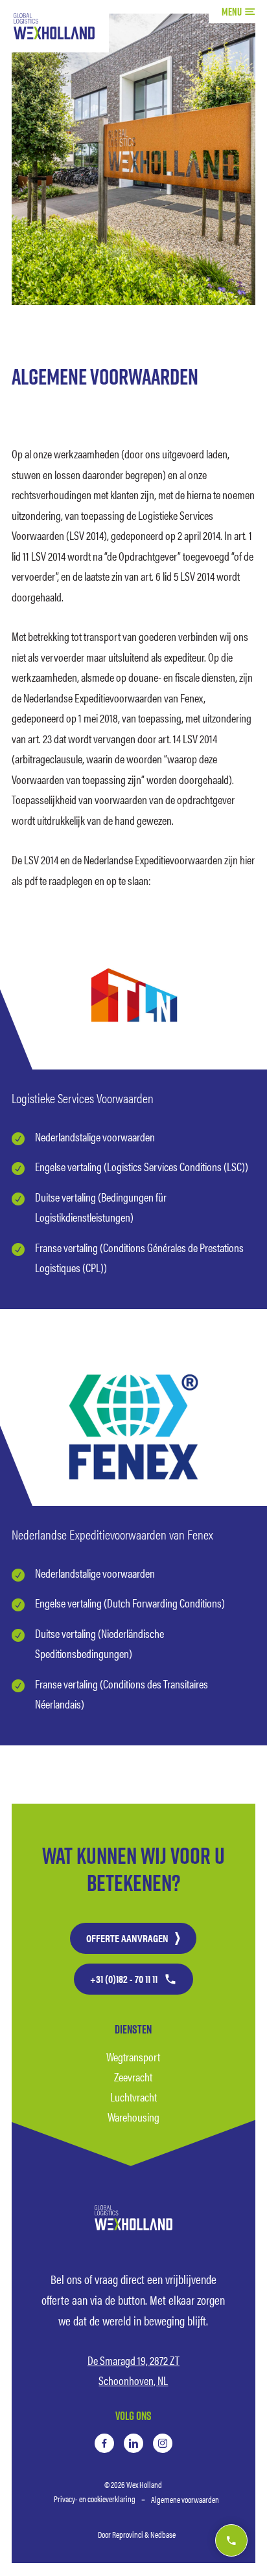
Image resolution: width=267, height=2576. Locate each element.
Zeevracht (133, 2077)
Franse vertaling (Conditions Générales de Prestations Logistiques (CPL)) (139, 1258)
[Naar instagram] (163, 2443)
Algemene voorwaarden (185, 2499)
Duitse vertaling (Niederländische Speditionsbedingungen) (99, 1643)
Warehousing (133, 2117)
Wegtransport (133, 2056)
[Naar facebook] (104, 2443)
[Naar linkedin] (133, 2443)
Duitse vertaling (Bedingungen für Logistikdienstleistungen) (101, 1207)
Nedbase (163, 2534)
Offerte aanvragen (127, 1938)
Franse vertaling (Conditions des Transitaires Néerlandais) (122, 1694)
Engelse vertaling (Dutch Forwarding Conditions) (130, 1603)
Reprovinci (128, 2534)
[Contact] (231, 2540)
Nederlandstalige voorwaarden (95, 1137)
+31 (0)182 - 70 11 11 (124, 1979)
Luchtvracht (133, 2097)
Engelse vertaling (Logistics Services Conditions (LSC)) (142, 1166)
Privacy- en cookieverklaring (95, 2499)
